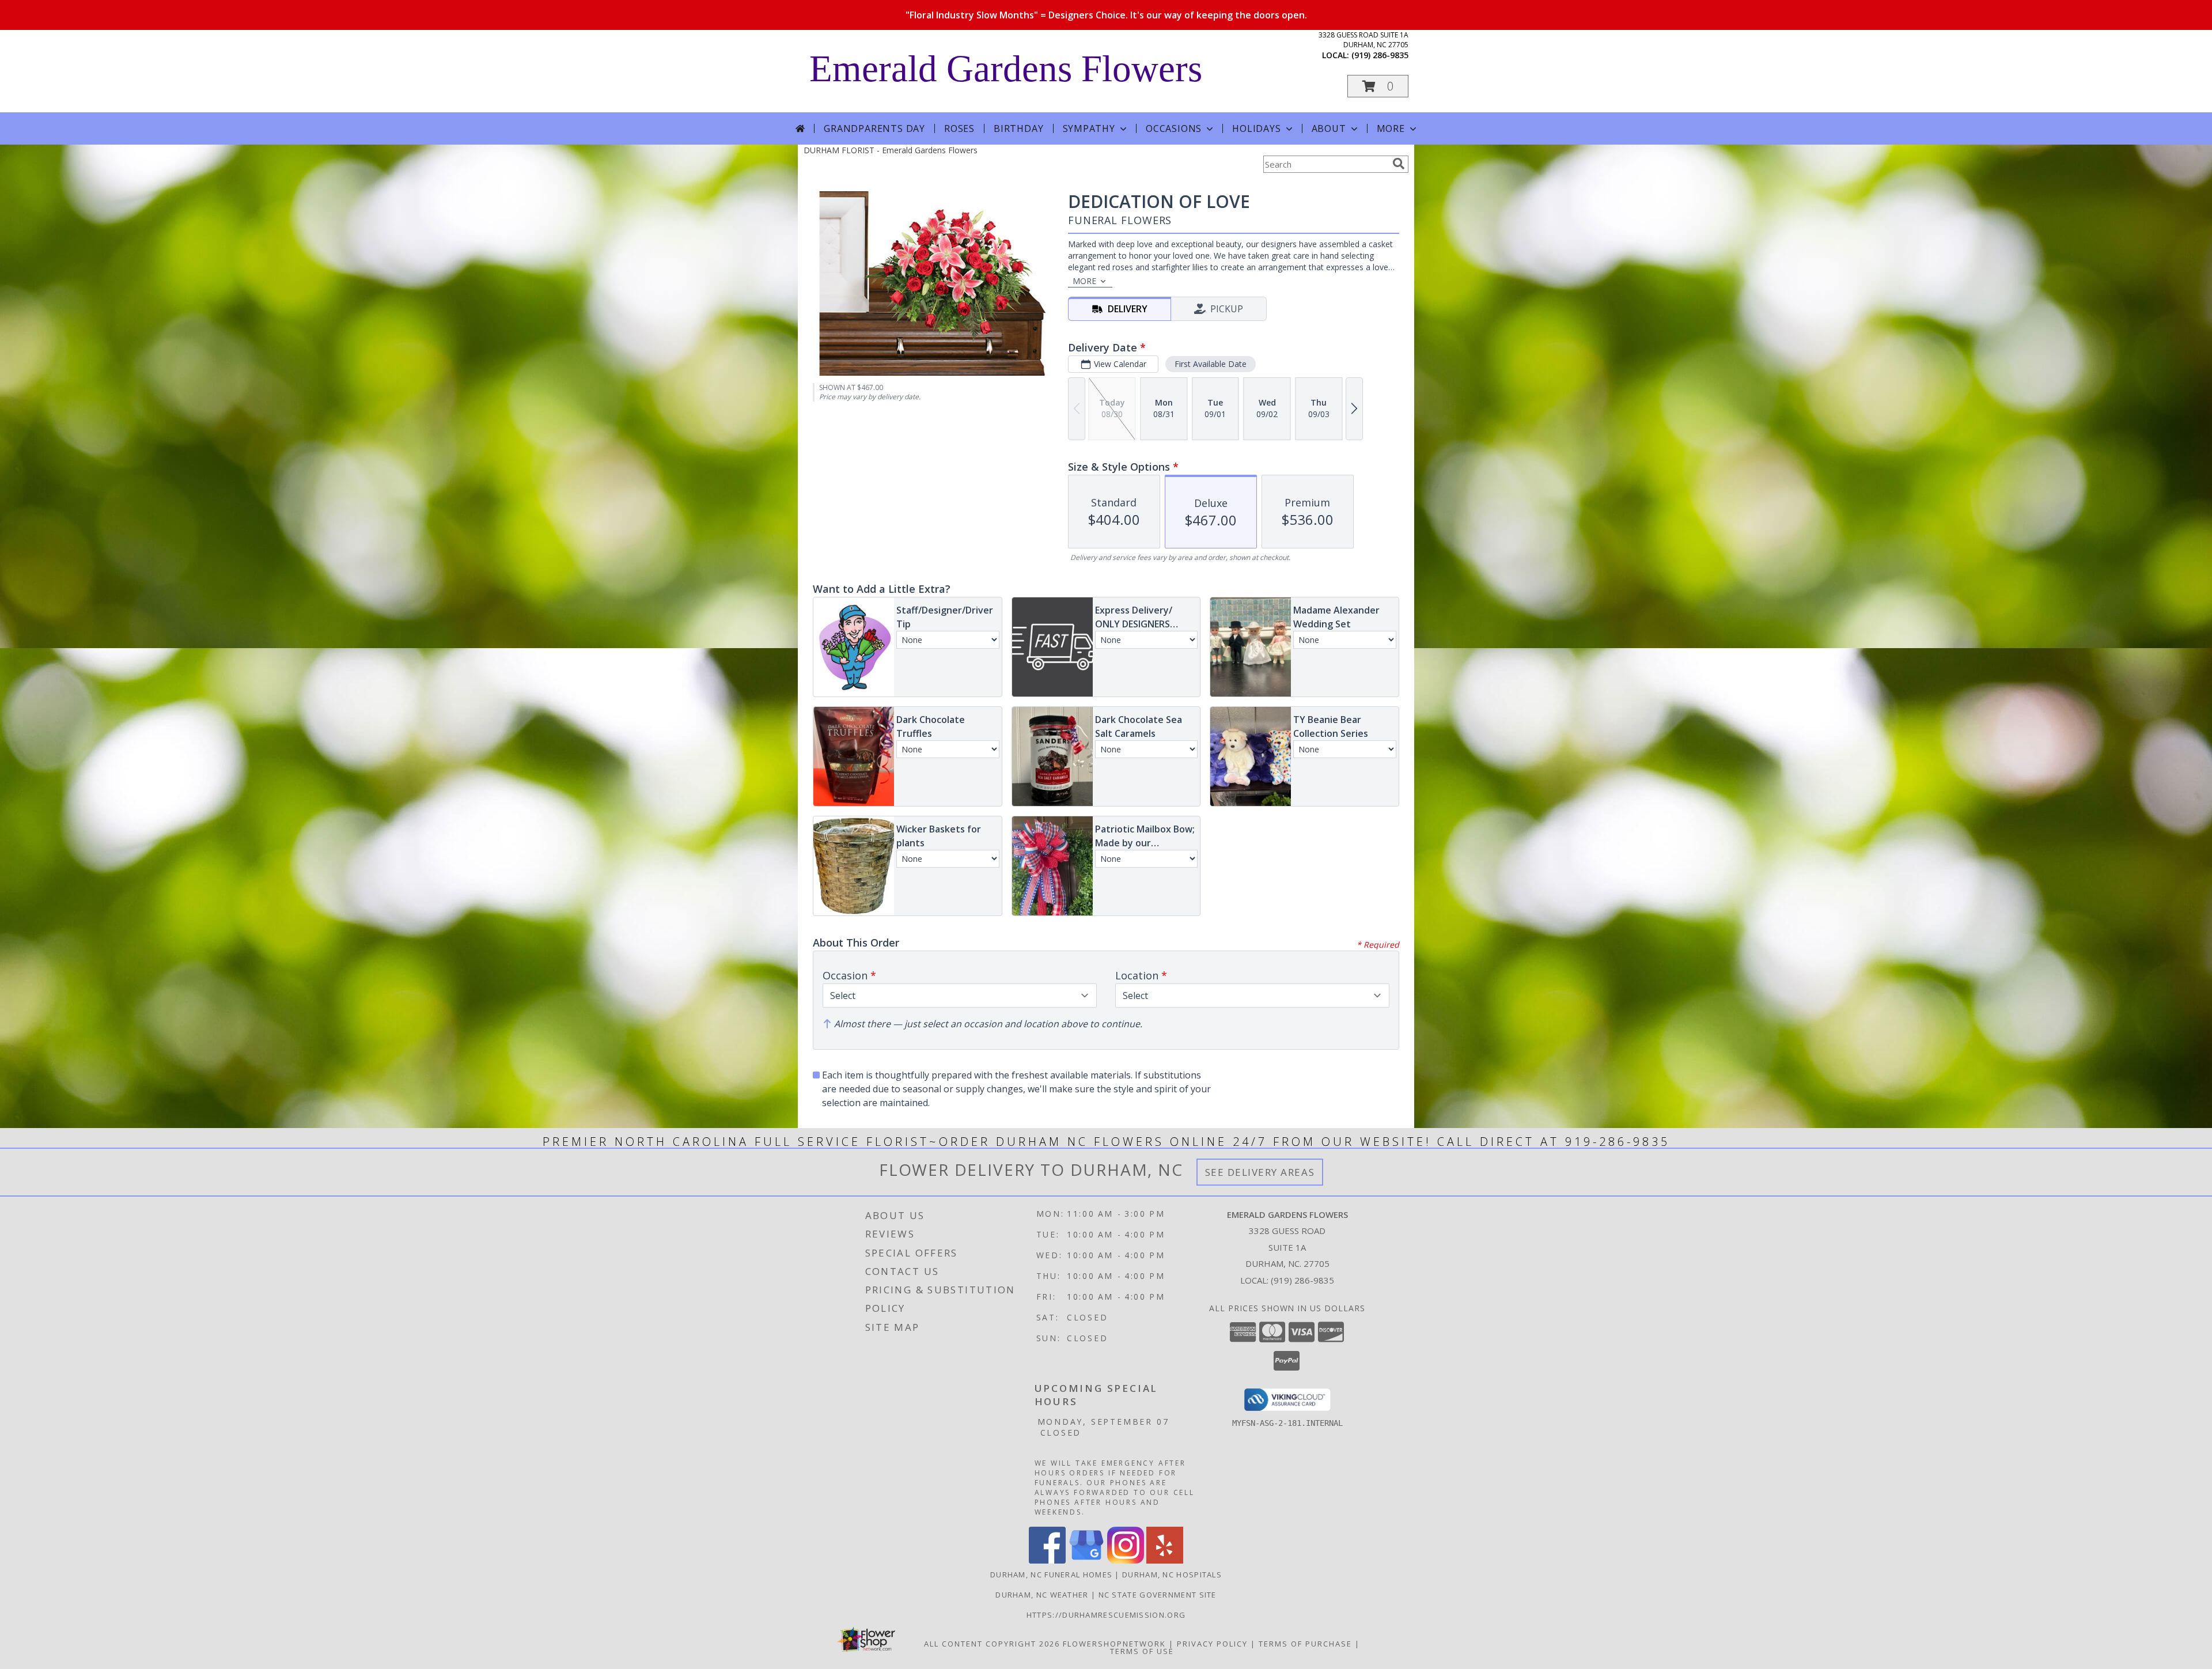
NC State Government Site (1158, 1595)
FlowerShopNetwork (1114, 1644)
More (1391, 128)
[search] (1399, 164)
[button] (1378, 86)
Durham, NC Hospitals (1172, 1575)
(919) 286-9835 (1380, 55)
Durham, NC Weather (1042, 1595)
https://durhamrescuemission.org (1106, 1615)
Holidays (1256, 128)
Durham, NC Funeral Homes (1051, 1575)
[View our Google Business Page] (1086, 1560)
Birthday (1018, 128)
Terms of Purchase (1305, 1644)
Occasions (1174, 128)
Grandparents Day (874, 128)
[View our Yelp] (1165, 1560)
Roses (959, 128)
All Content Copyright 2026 (992, 1644)
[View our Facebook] (1047, 1560)
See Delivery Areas (1260, 1172)
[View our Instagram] (1126, 1560)
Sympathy (1089, 128)
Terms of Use (1142, 1651)
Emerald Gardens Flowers (1006, 69)
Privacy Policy (1212, 1644)
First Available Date (1211, 364)
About (1329, 128)
